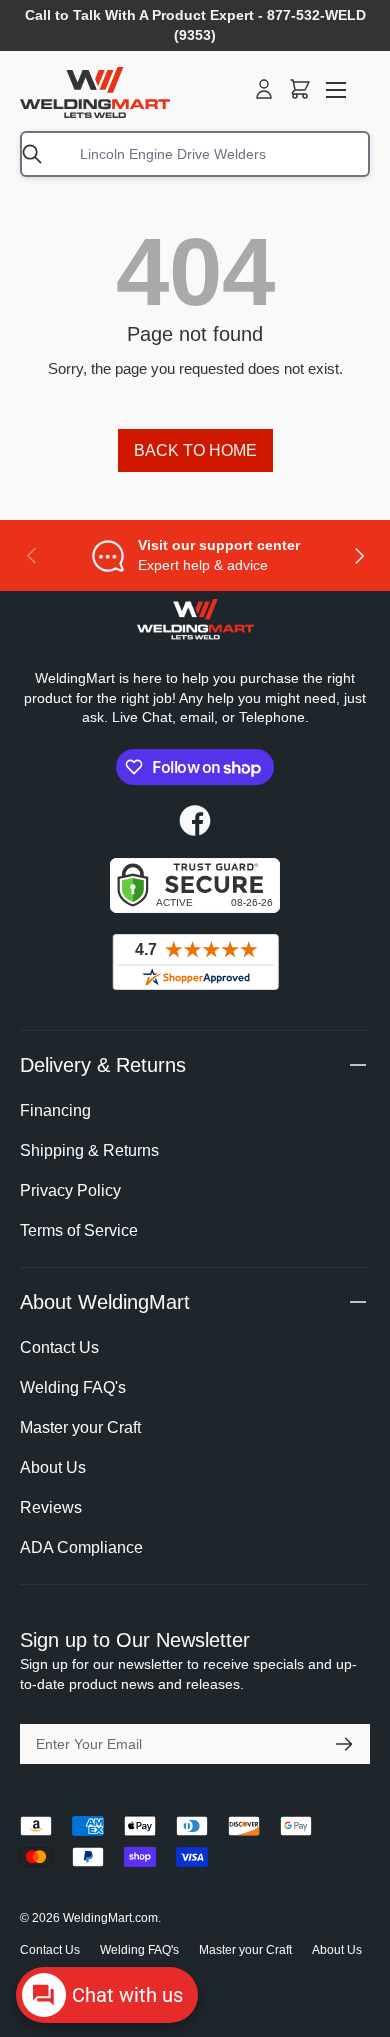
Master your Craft (80, 1427)
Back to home (195, 450)
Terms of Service (79, 1230)
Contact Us (59, 1347)
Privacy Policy (70, 1190)
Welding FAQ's (73, 1387)
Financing (55, 1110)
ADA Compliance (81, 1547)
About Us (53, 1467)
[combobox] (195, 154)
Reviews (51, 1507)
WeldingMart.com (110, 1918)
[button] (300, 89)
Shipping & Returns (89, 1150)
